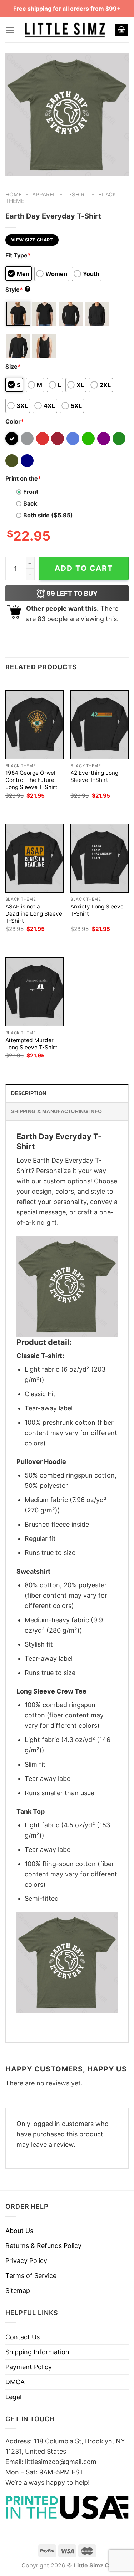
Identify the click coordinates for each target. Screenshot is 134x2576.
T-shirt (77, 194)
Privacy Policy (26, 2261)
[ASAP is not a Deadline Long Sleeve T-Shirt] (34, 858)
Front (31, 492)
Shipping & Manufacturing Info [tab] (56, 1111)
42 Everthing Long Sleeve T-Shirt (94, 776)
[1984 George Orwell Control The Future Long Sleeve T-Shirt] (34, 724)
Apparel (44, 194)
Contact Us (23, 2337)
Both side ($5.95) (48, 515)
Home (14, 194)
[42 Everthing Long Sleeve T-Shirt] (100, 724)
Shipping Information (37, 2352)
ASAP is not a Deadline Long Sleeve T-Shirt (34, 914)
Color (15, 421)
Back (30, 503)
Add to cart (84, 568)
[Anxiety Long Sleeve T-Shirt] (100, 858)
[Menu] (10, 30)
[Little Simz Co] (65, 30)
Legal (13, 2397)
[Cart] (121, 30)
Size (13, 367)
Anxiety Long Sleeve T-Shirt (97, 910)
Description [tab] (29, 1093)
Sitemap (18, 2291)
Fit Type (18, 255)
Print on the (23, 478)
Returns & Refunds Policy (43, 2246)
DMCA (15, 2382)
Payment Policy (29, 2367)
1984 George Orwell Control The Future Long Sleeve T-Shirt (31, 780)
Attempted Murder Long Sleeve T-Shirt (31, 1044)
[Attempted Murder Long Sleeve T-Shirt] (34, 992)
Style (17, 290)
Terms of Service (31, 2276)
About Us (19, 2231)
